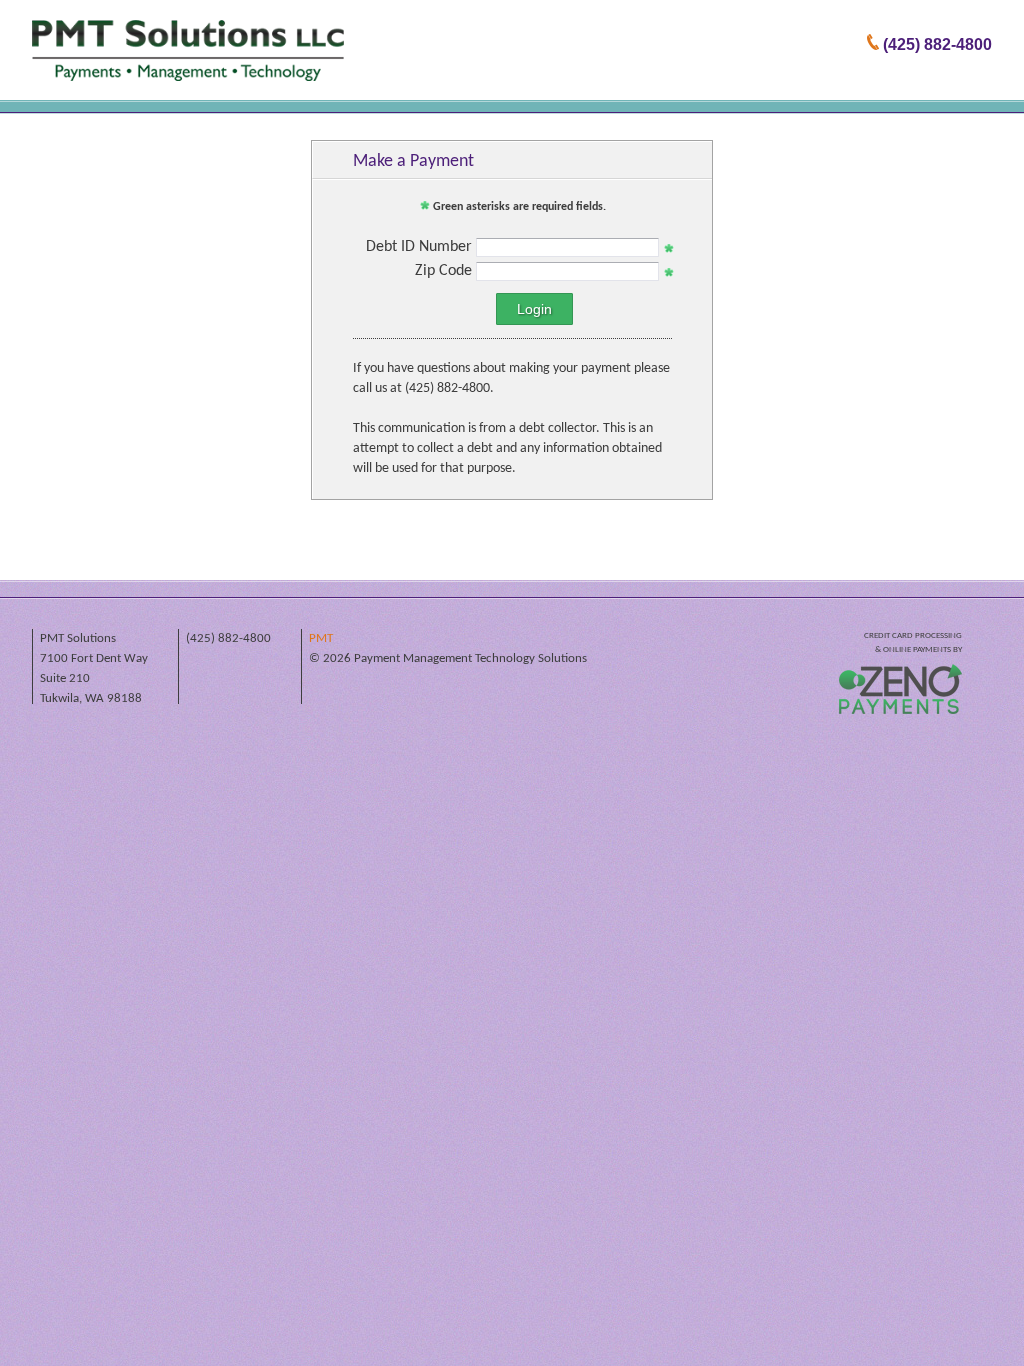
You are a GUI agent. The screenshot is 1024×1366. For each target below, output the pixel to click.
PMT (321, 638)
